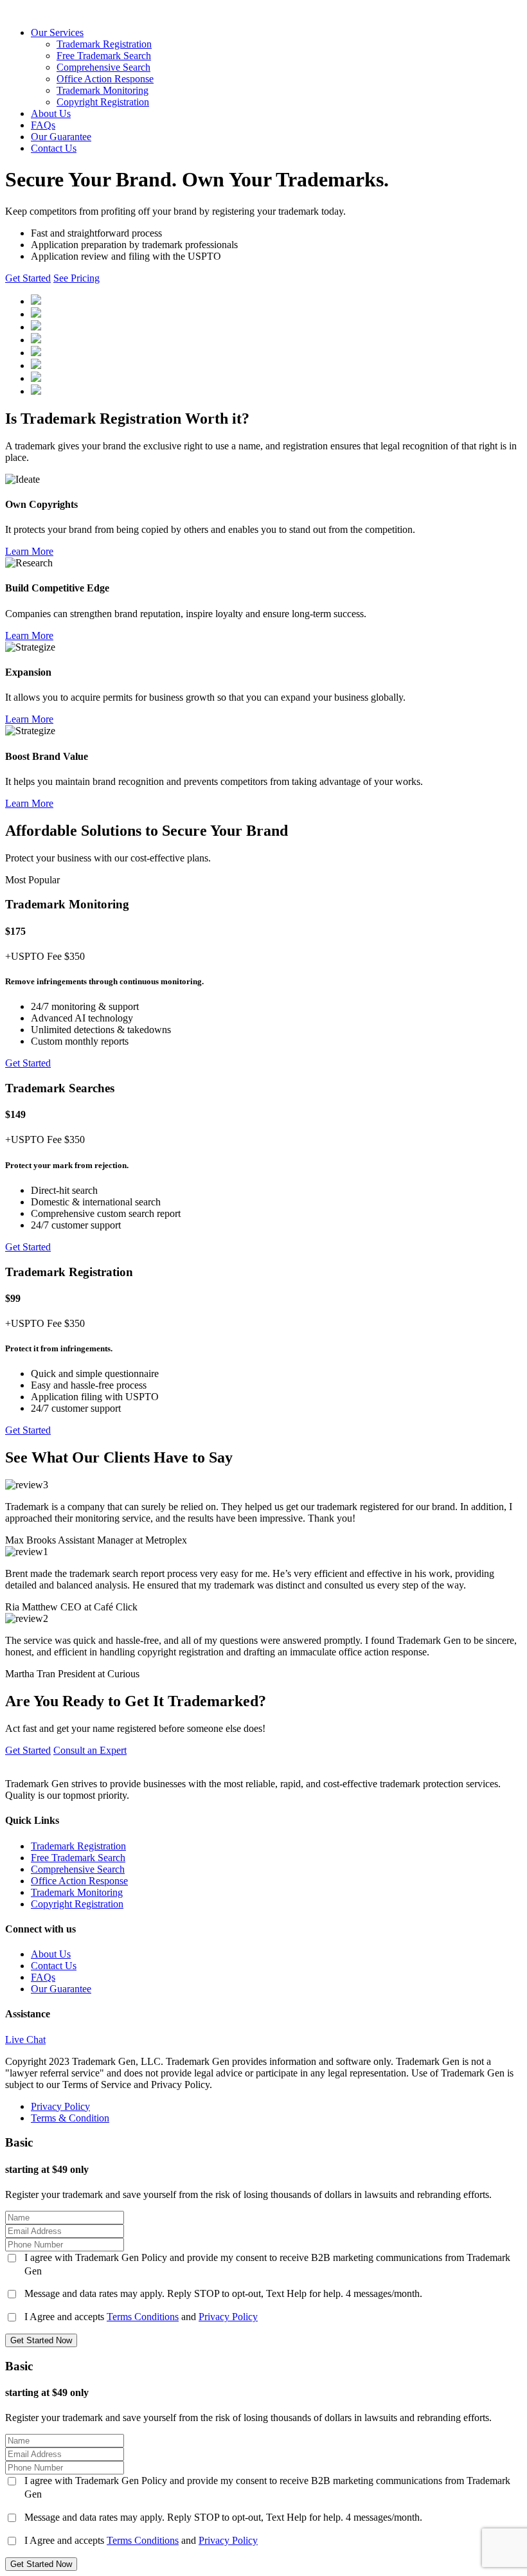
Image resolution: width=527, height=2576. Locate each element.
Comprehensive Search (103, 67)
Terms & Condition (70, 2118)
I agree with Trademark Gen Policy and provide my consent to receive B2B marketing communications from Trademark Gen (267, 2264)
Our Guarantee (61, 137)
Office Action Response (105, 79)
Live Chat (25, 2040)
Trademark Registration (104, 44)
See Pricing (76, 278)
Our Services (57, 32)
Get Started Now (41, 2340)
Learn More (29, 551)
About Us (51, 113)
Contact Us (54, 148)
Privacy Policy (60, 2106)
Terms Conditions (143, 2317)
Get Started (28, 278)
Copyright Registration (103, 102)
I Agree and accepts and (141, 2317)
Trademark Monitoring (103, 90)
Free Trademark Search (104, 56)
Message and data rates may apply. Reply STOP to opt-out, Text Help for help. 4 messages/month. (223, 2293)
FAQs (43, 125)
